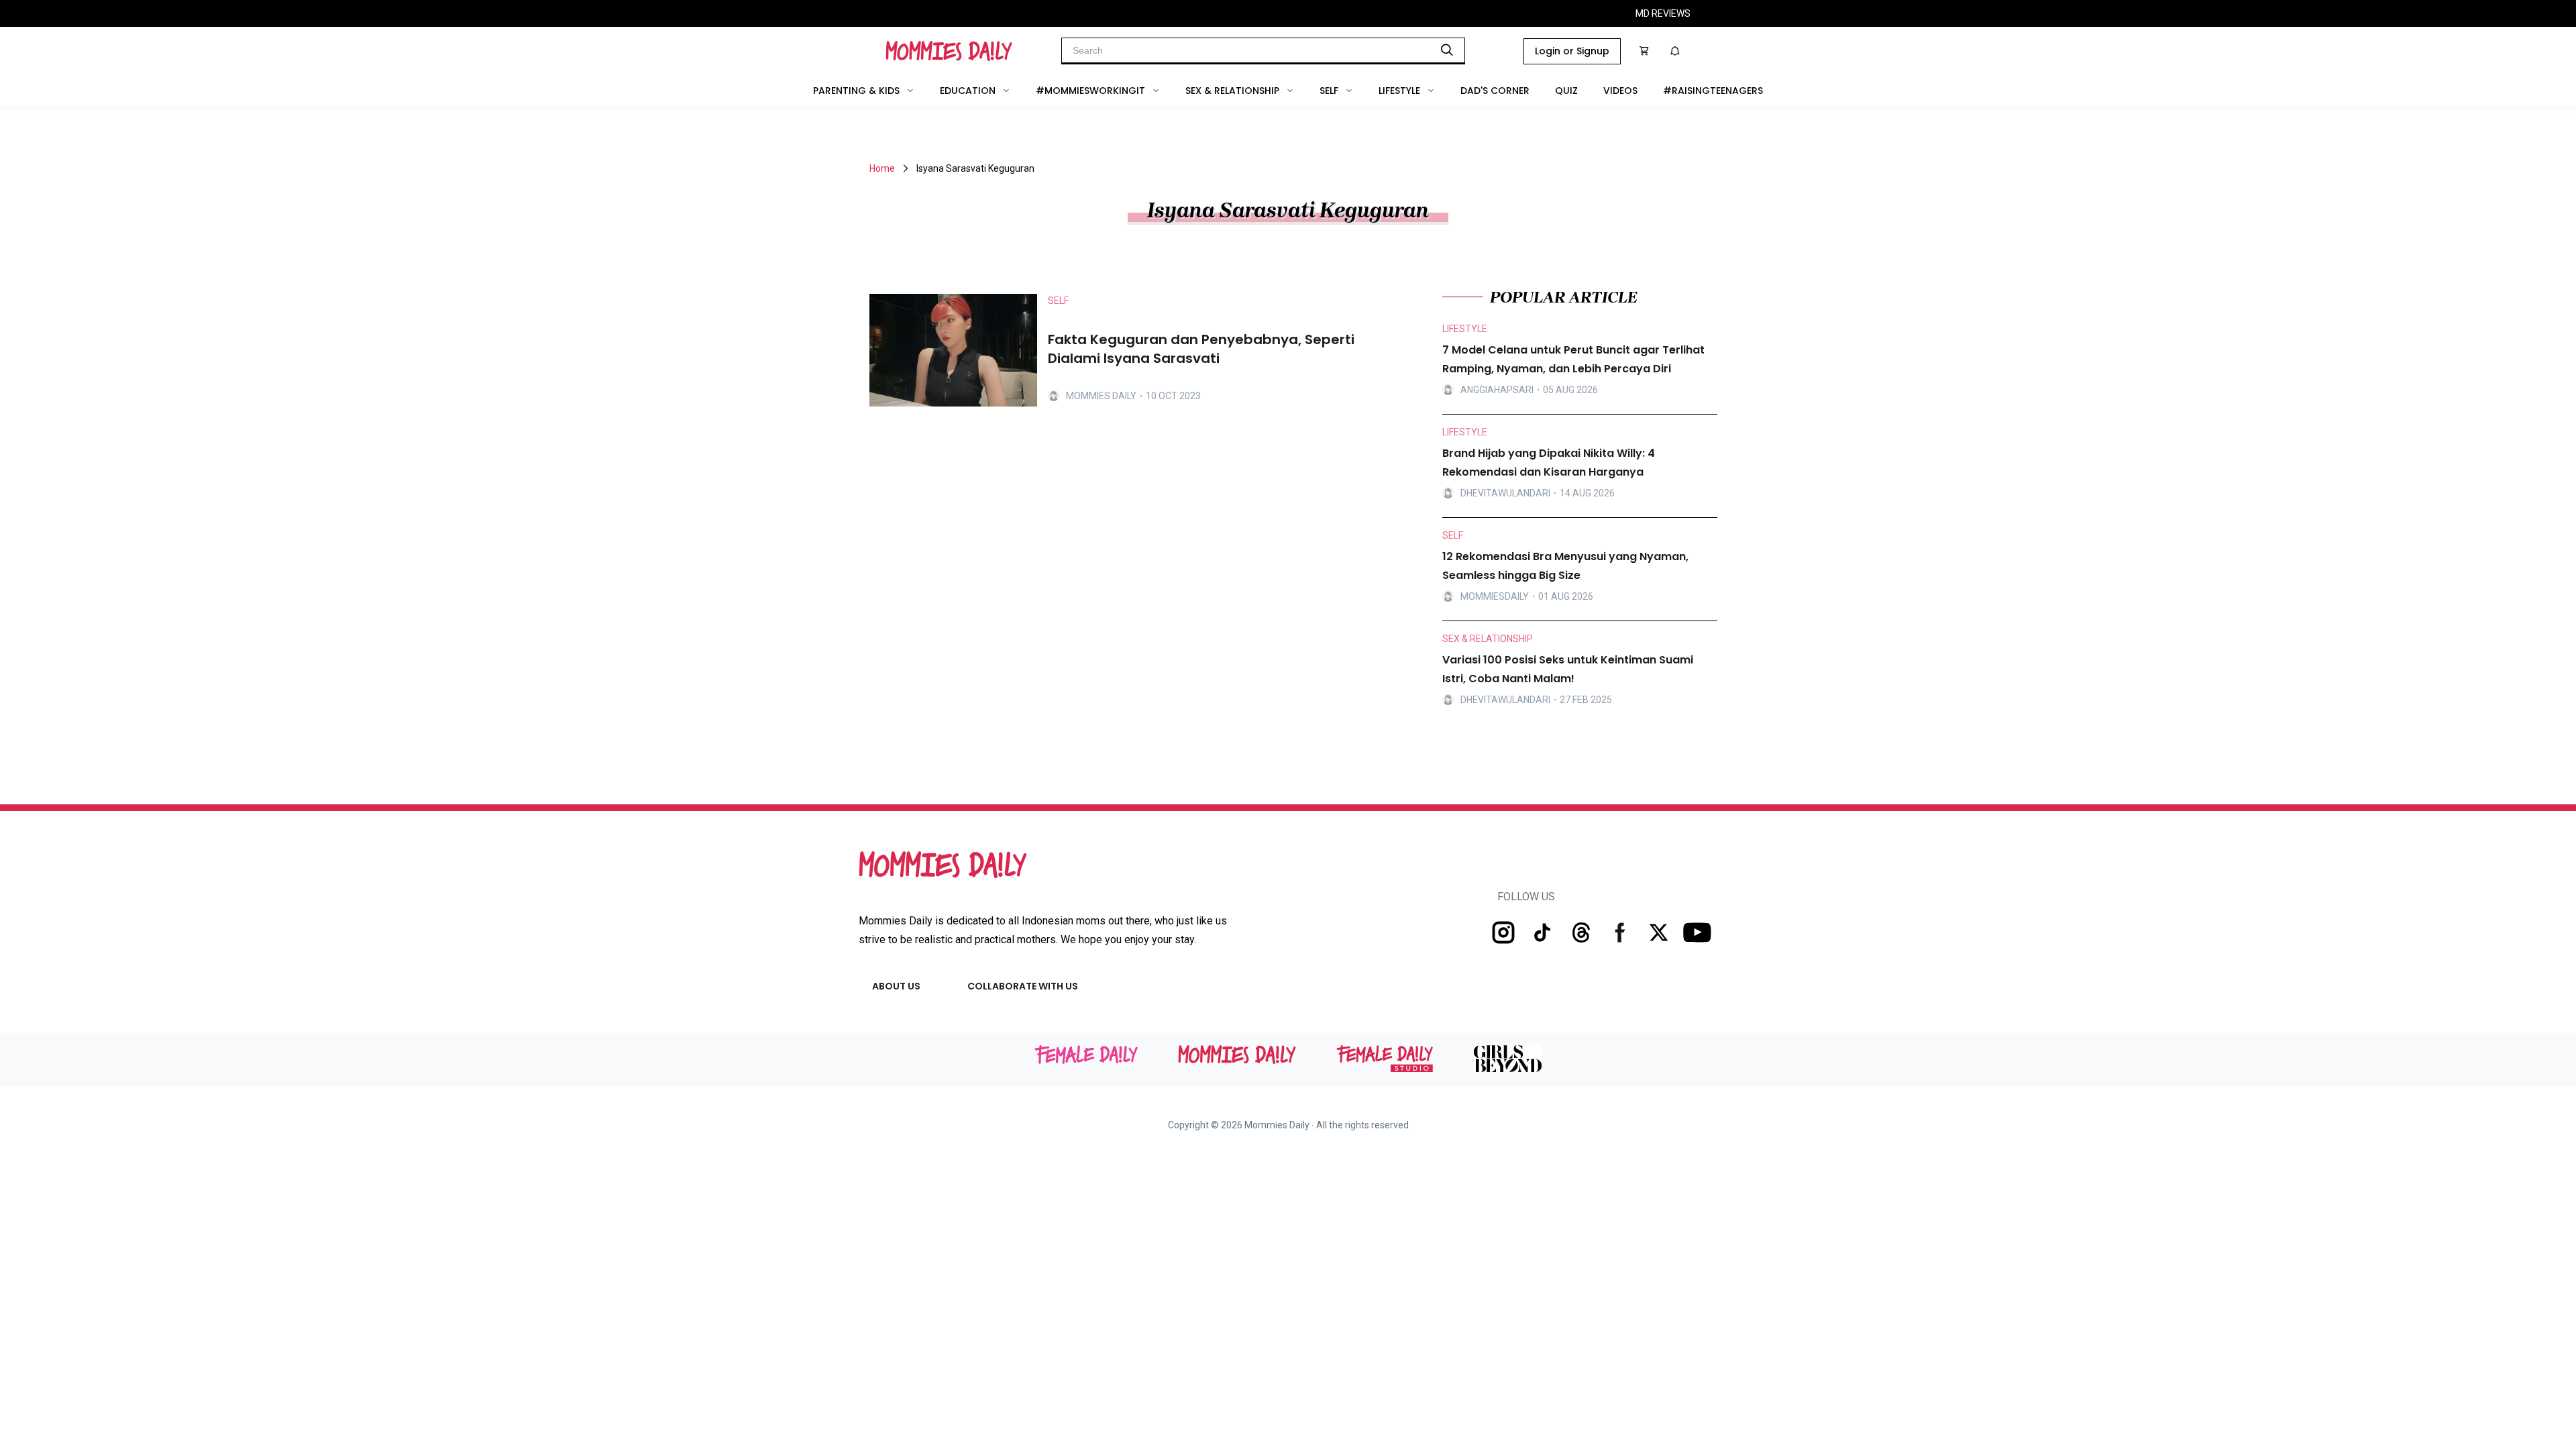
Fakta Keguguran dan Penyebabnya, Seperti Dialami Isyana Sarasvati (1201, 349)
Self (1329, 91)
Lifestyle (1399, 91)
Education (968, 91)
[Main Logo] (949, 51)
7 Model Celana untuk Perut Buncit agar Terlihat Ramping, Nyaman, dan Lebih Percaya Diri (1573, 359)
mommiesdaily (1495, 596)
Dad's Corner (1495, 91)
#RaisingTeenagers (1713, 91)
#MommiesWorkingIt (1090, 91)
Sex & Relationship (1232, 91)
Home (882, 168)
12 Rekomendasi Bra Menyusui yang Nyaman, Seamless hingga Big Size (1565, 566)
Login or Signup (1572, 51)
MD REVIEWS (1663, 13)
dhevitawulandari (1505, 493)
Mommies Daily (1101, 396)
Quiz (1566, 91)
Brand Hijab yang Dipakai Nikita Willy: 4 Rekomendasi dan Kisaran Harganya (1549, 463)
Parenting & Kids (856, 91)
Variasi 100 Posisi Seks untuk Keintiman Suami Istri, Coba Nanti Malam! (1568, 669)
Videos (1620, 91)
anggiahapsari (1497, 390)
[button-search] (1447, 50)
